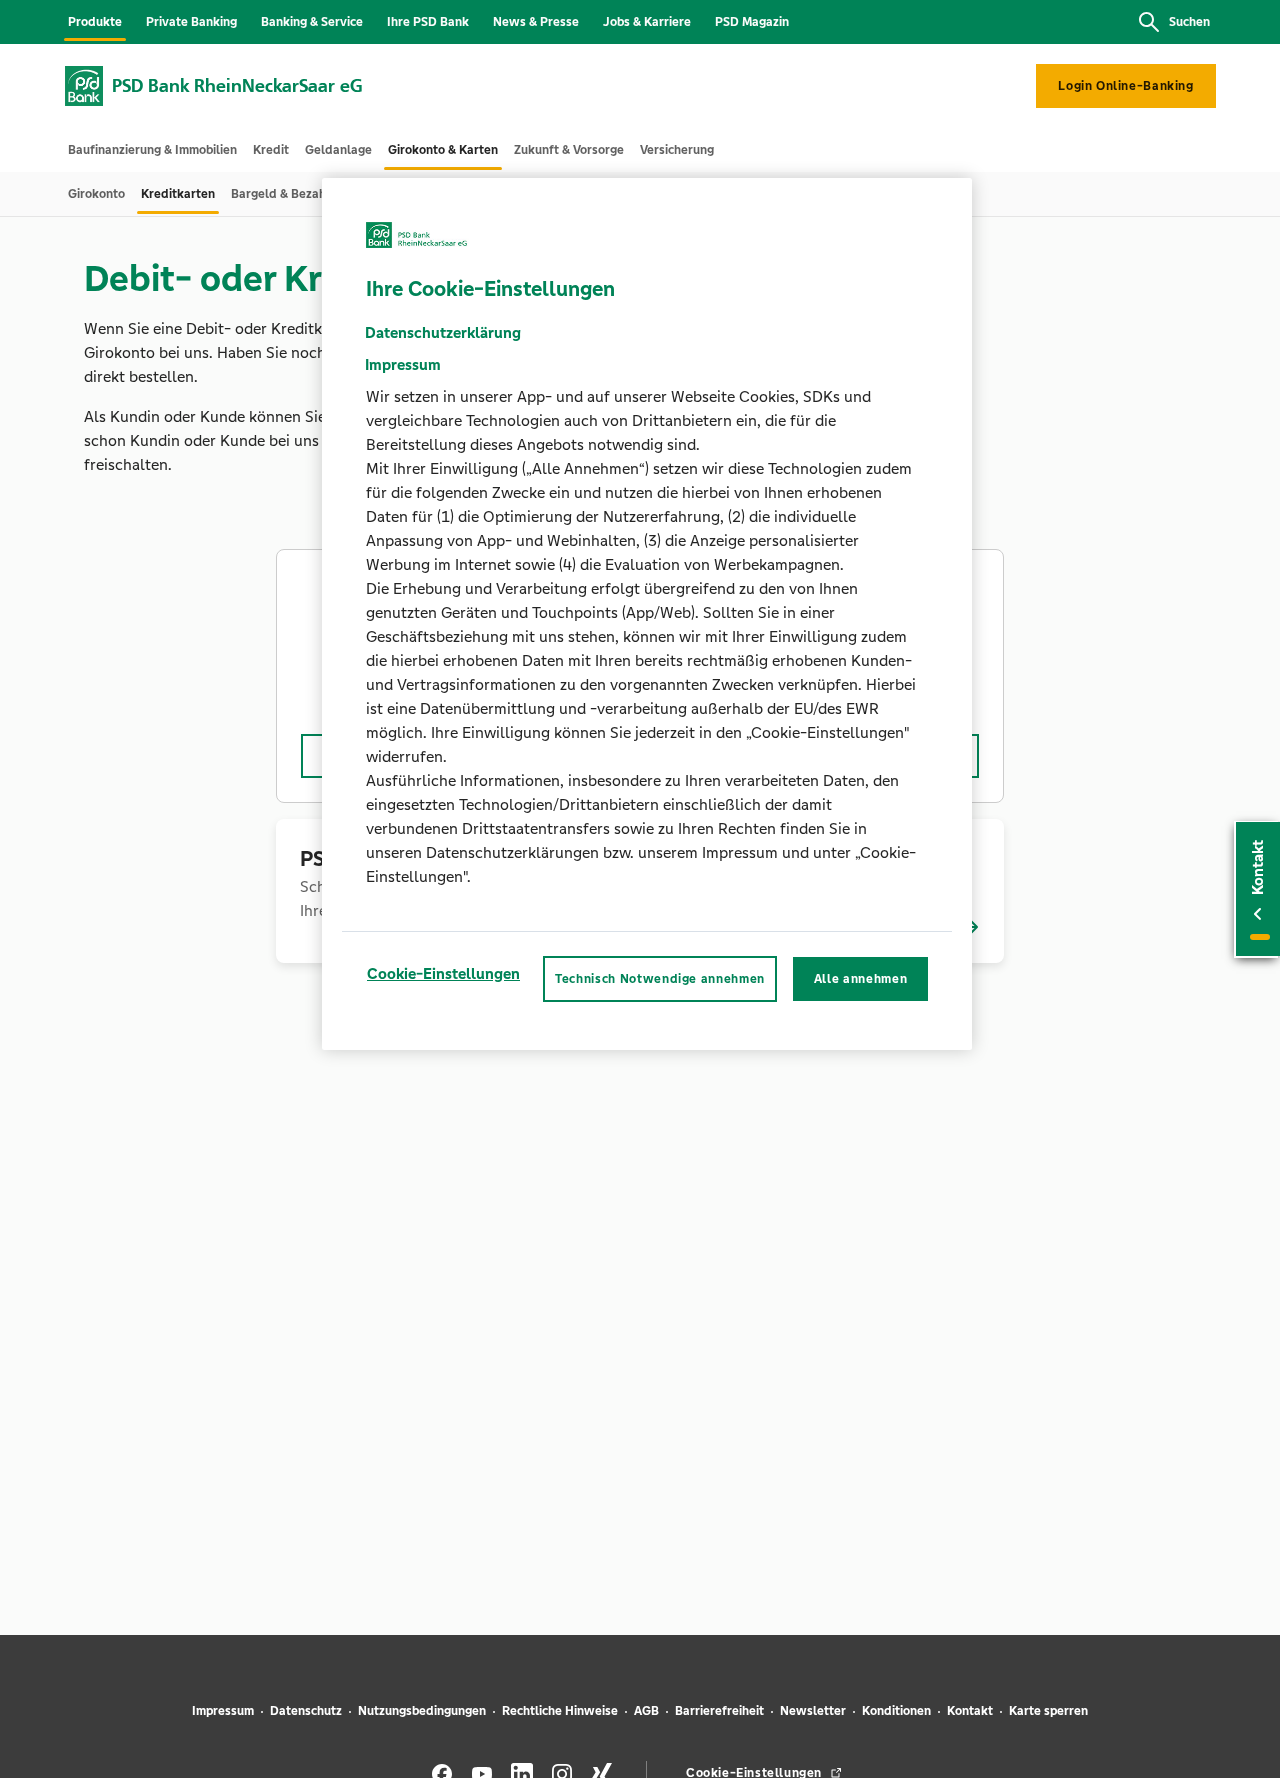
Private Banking (191, 22)
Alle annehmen (860, 978)
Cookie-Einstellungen (443, 972)
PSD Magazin (752, 22)
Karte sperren (1048, 1711)
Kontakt (970, 1711)
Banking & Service (312, 22)
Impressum (223, 1711)
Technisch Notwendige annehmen (660, 978)
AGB (646, 1711)
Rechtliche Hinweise (560, 1711)
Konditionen (896, 1711)
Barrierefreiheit (719, 1711)
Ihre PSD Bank (428, 22)
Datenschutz (306, 1711)
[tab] (152, 150)
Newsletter (813, 1711)
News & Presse (536, 22)
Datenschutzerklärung (443, 331)
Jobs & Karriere (647, 22)
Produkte (95, 22)
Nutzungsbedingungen (422, 1711)
